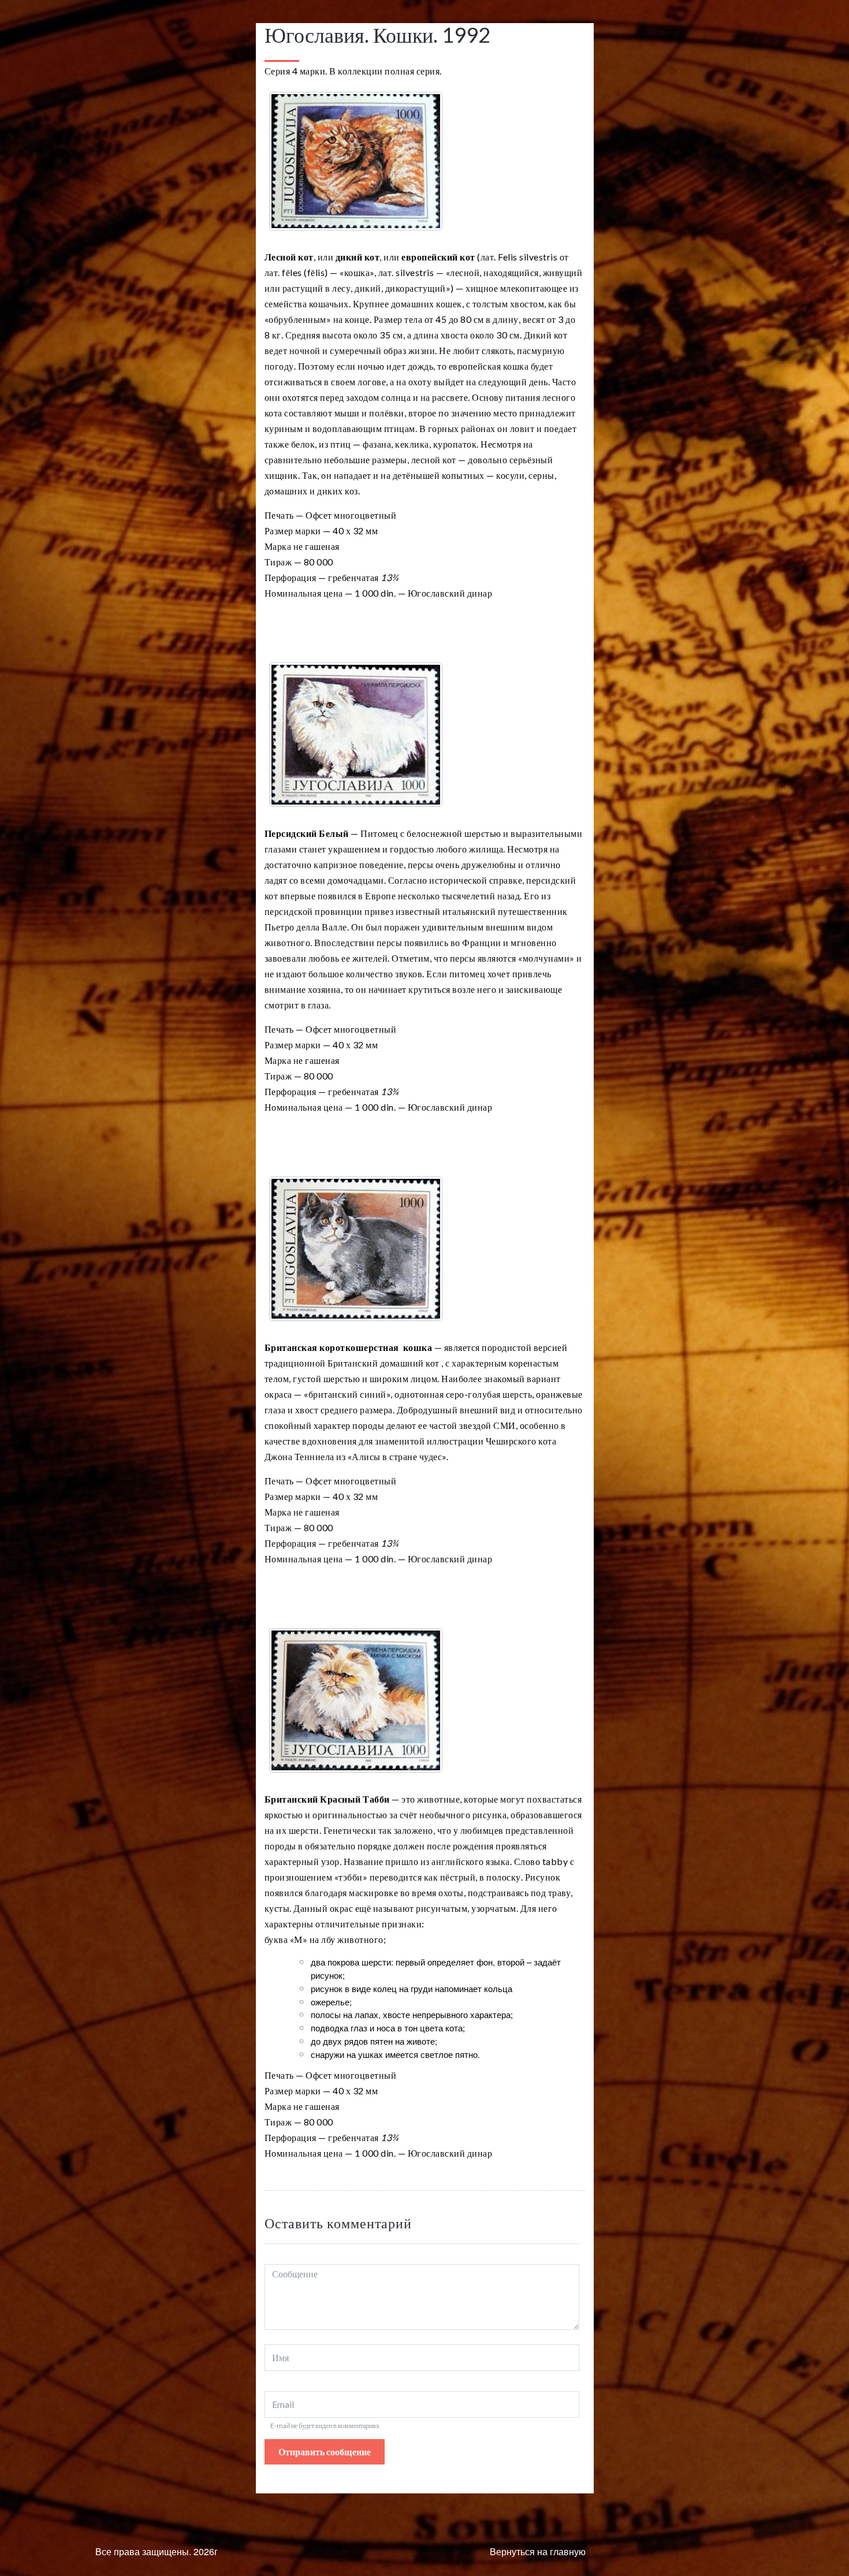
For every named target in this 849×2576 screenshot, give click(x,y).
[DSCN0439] (356, 161)
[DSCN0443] (356, 1700)
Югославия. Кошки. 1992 (377, 35)
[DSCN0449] (356, 1249)
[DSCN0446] (356, 735)
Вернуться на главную (538, 2551)
